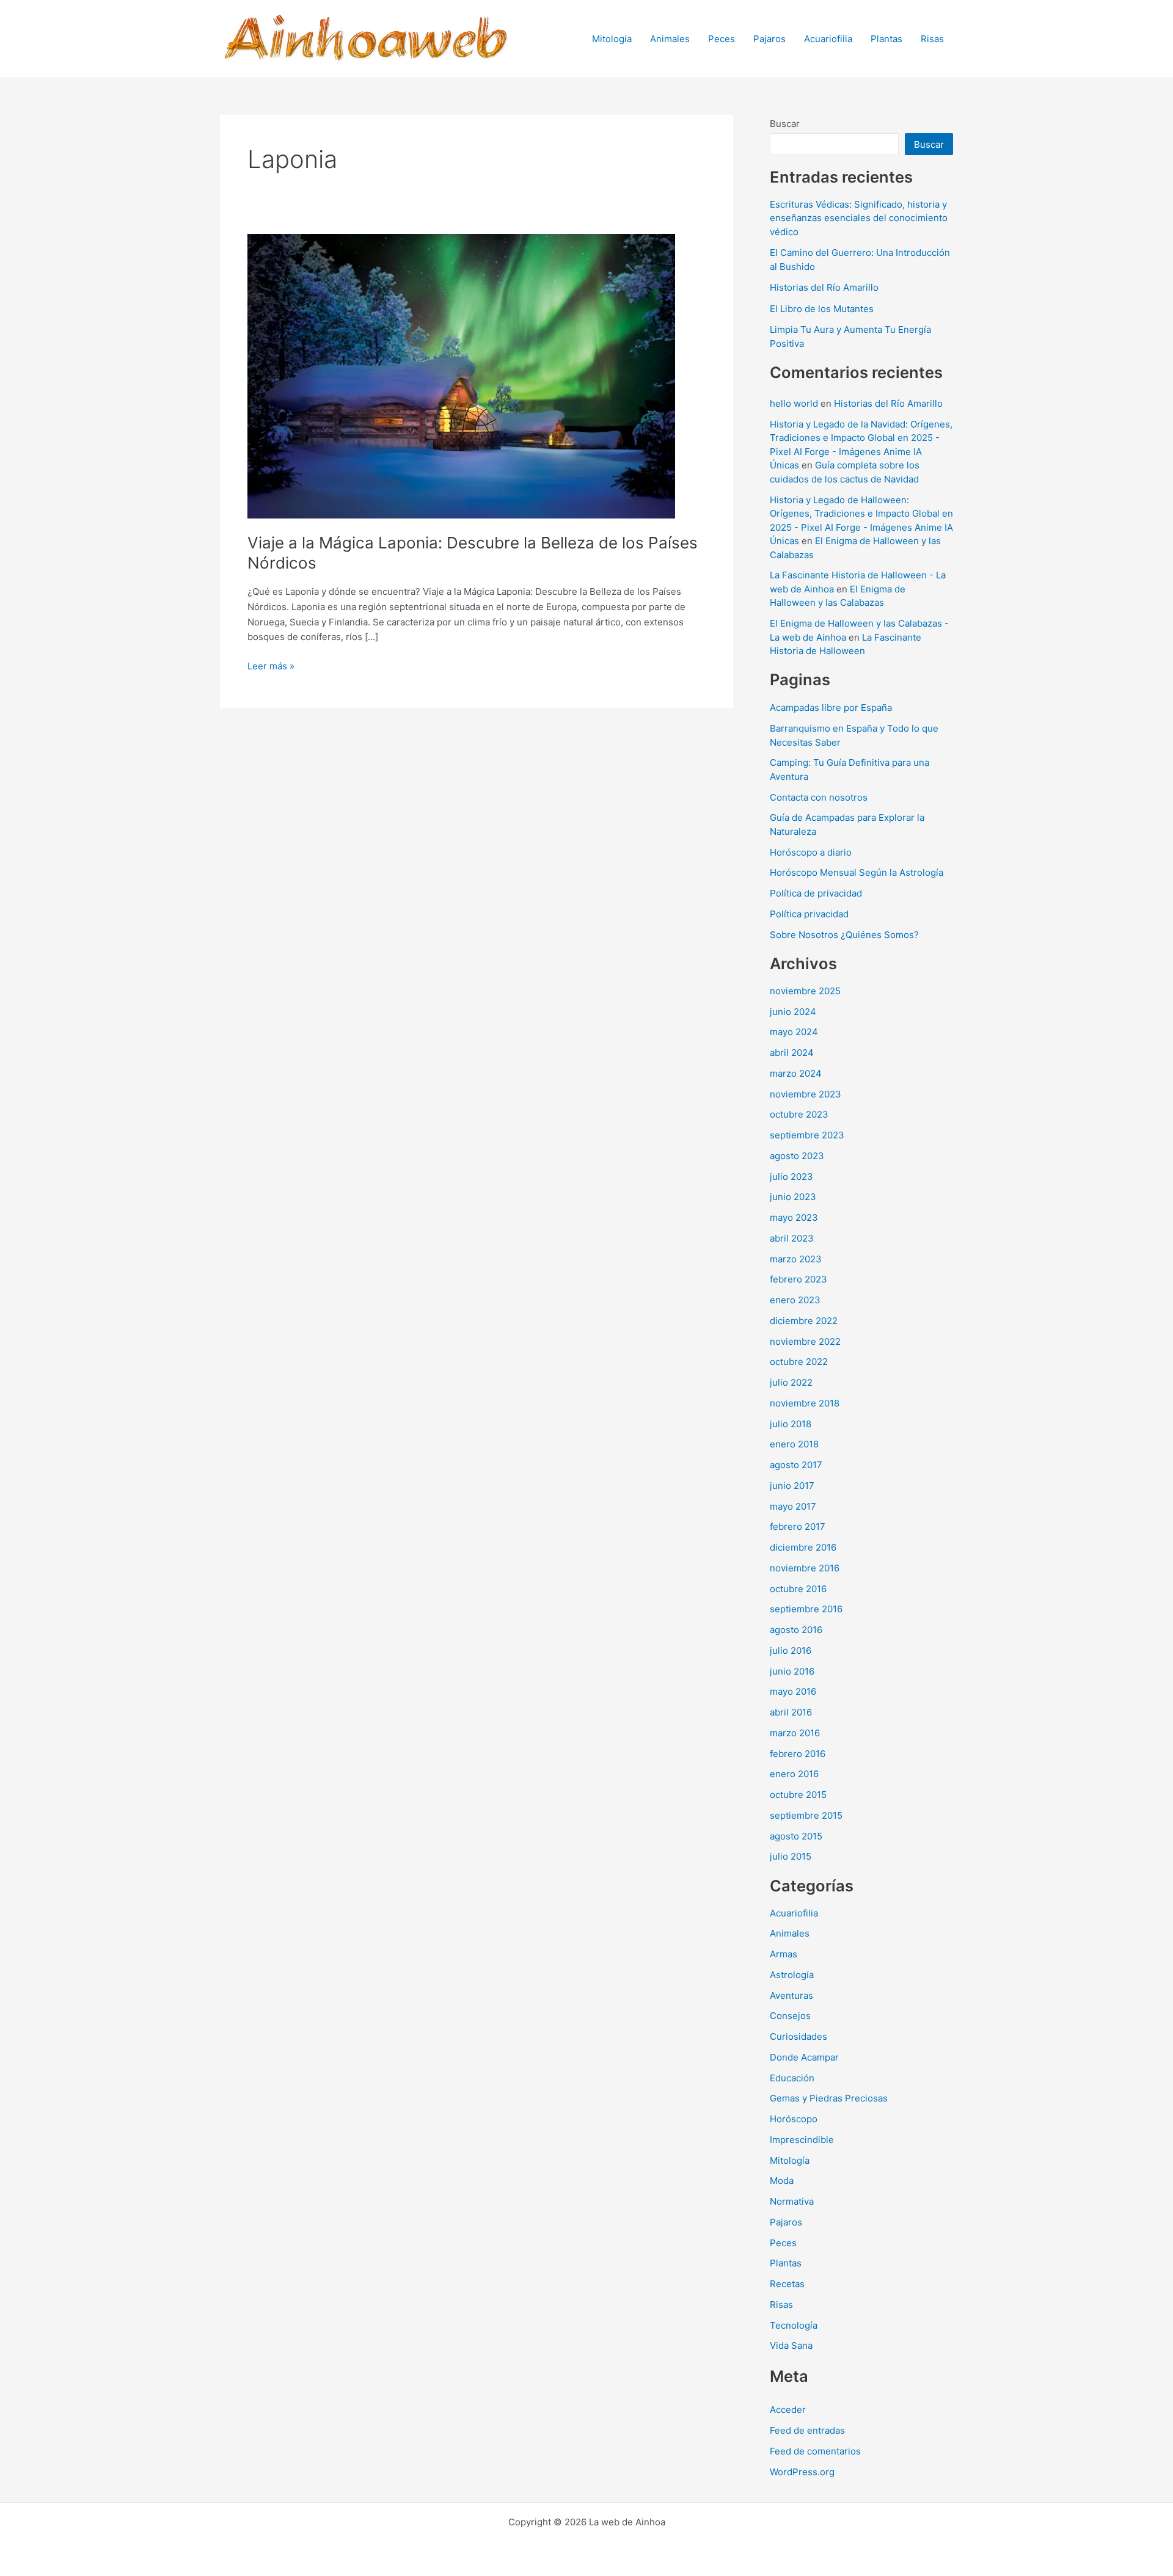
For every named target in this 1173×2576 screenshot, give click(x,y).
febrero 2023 (798, 1279)
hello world (794, 403)
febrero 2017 (798, 1526)
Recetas (787, 2284)
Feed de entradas (807, 2430)
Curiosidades (798, 2036)
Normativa (792, 2201)
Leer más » (271, 667)
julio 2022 (791, 1382)
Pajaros (769, 39)
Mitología (612, 39)
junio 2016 (792, 1671)
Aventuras (791, 1996)
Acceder (788, 2410)
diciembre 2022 (804, 1321)
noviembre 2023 (806, 1094)
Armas (784, 1954)
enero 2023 (795, 1300)
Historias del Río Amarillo (824, 287)
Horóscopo (794, 2119)
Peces (722, 39)
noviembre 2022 (805, 1341)
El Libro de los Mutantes (822, 309)
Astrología (792, 1975)
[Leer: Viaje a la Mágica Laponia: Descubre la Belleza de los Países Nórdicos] (461, 375)
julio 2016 (791, 1650)
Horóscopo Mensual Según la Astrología (857, 872)
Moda (782, 2181)
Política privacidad (809, 914)
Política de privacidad (816, 893)
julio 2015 (791, 1856)
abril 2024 (792, 1053)
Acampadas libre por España (831, 708)
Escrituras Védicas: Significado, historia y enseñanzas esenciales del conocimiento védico (859, 218)
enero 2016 (794, 1774)
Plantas (886, 39)
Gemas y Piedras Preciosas (829, 2098)
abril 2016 (791, 1712)
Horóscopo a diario (811, 852)
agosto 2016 (796, 1630)
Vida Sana (791, 2345)
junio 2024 (793, 1012)
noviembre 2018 (805, 1403)
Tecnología (794, 2325)
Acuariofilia (828, 39)
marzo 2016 (795, 1733)
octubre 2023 (799, 1114)
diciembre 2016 (803, 1547)
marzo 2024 (796, 1073)
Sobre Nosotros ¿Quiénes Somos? (844, 935)
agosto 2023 (797, 1156)
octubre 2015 (798, 1795)
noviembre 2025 (805, 991)
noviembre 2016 (805, 1568)
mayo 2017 (793, 1506)
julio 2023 (791, 1177)
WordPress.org (802, 2472)
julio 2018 (791, 1424)
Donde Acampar (804, 2057)
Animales (670, 39)
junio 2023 (793, 1197)
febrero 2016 (798, 1754)
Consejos (790, 2016)
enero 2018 (794, 1444)
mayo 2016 (793, 1691)
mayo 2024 (794, 1032)
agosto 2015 (796, 1836)
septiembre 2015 (806, 1815)
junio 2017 (792, 1486)
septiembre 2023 (807, 1135)
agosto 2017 (796, 1465)
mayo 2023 (794, 1217)
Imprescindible (802, 2140)
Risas (932, 39)
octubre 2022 (799, 1362)
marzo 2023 (796, 1259)
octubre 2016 (798, 1589)
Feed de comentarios (815, 2451)
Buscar (785, 124)
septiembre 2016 (806, 1609)
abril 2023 (792, 1238)
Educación (792, 2078)
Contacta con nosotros (819, 797)
